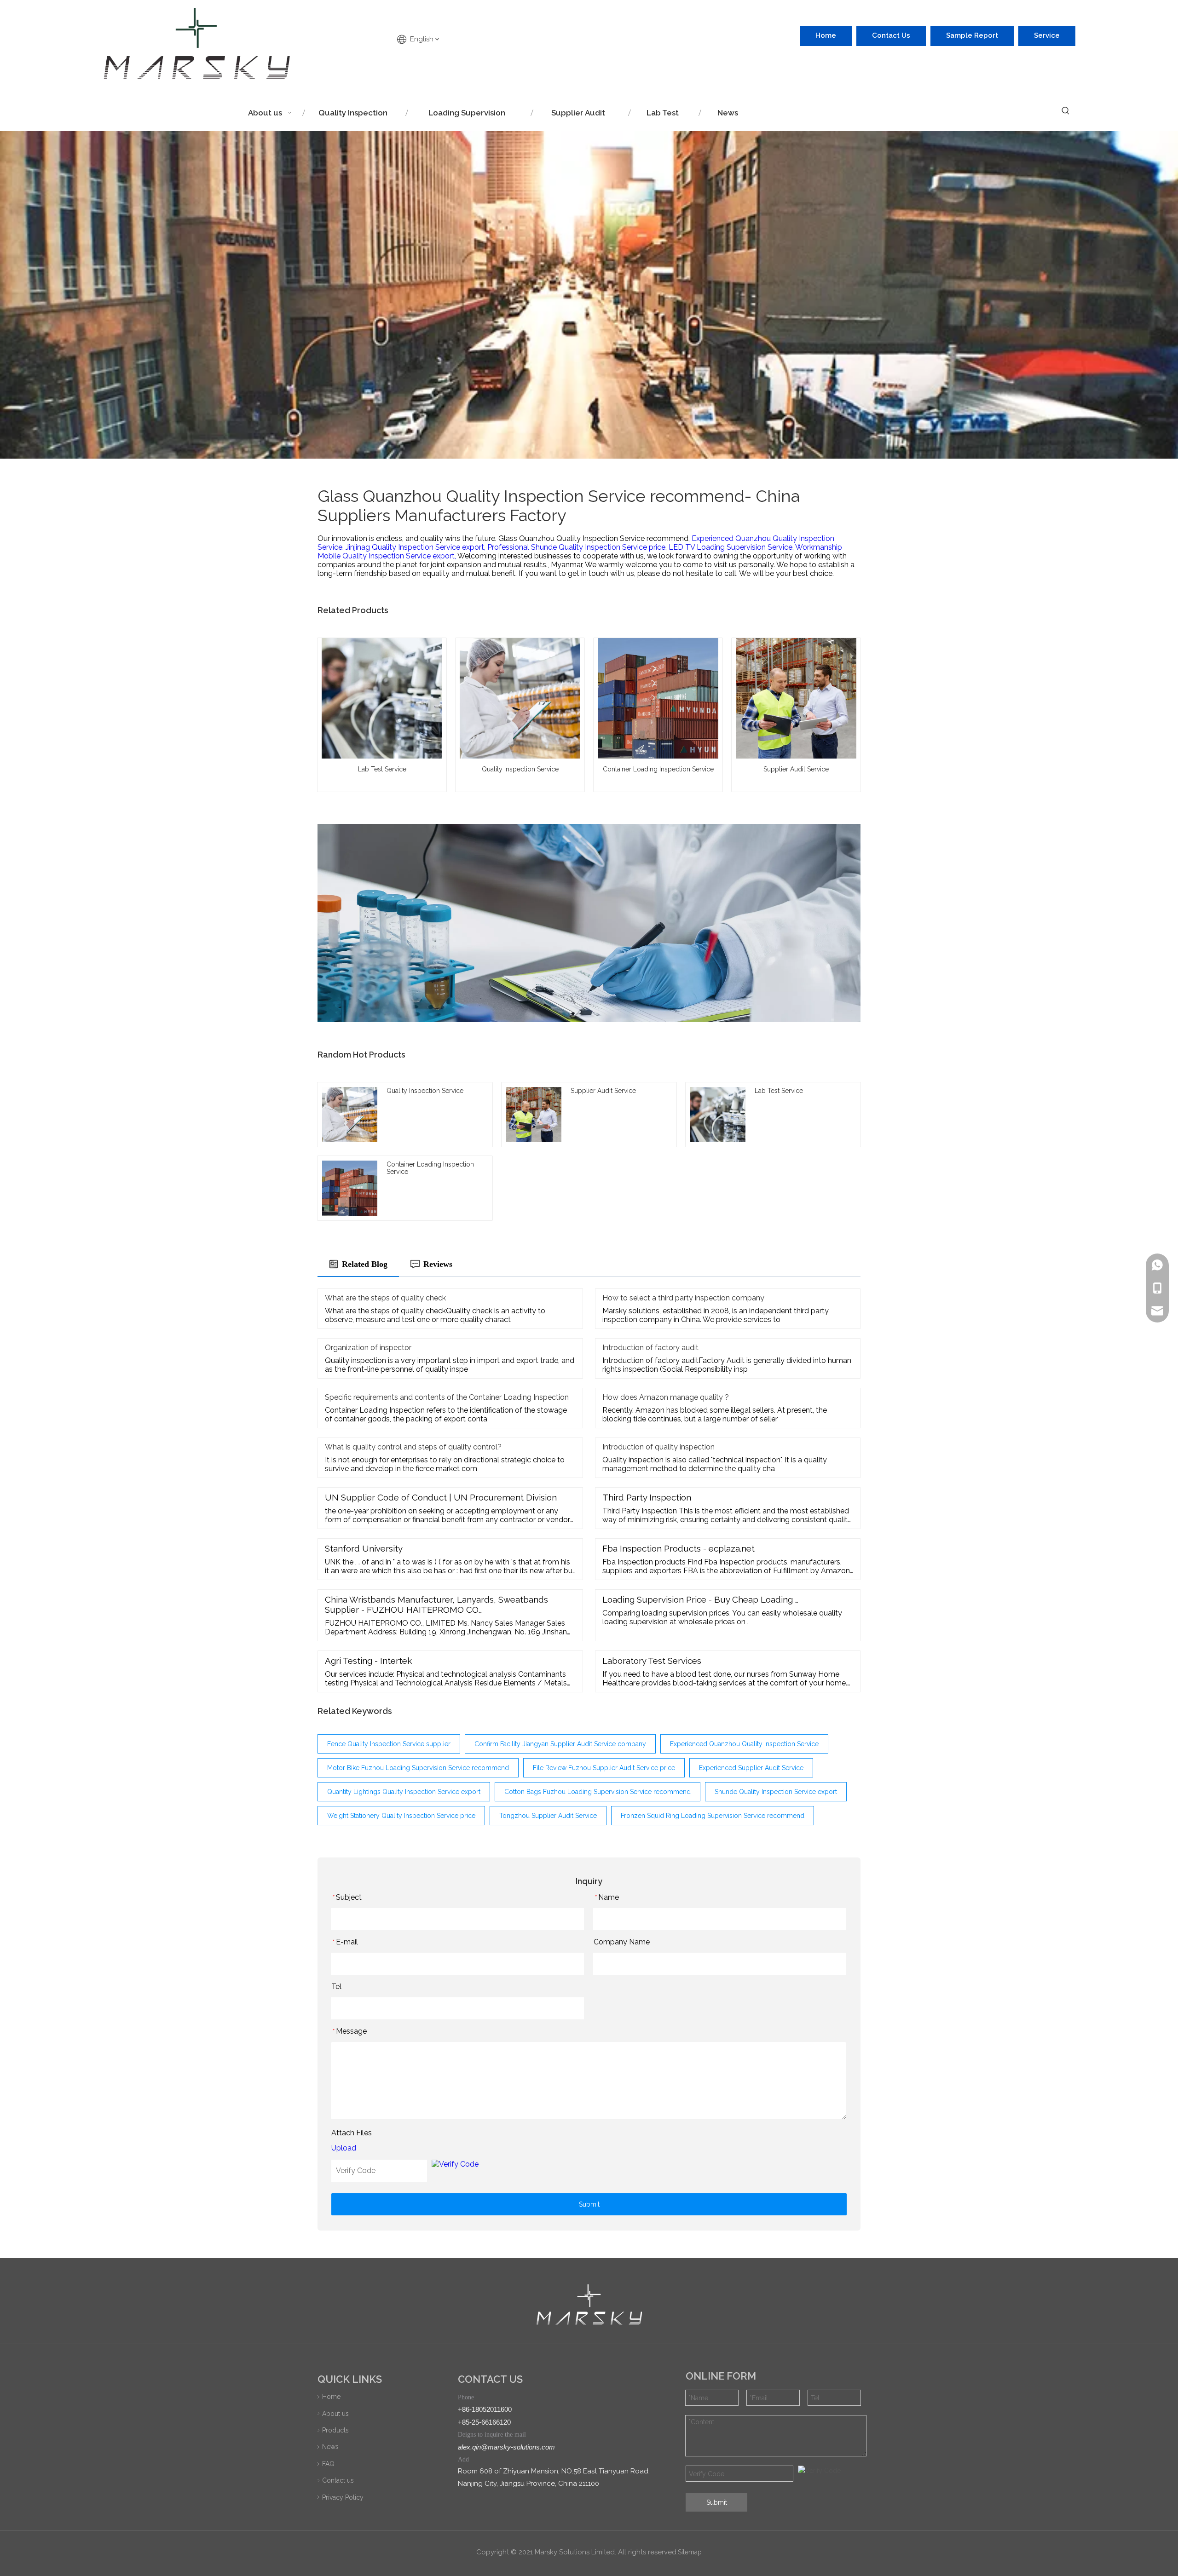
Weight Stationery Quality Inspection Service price (401, 1816)
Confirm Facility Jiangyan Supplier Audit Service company (560, 1744)
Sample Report (972, 35)
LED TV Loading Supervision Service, (732, 547)
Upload (344, 2148)
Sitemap (690, 2552)
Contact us (338, 2480)
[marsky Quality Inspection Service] (589, 2305)
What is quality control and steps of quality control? (413, 1447)
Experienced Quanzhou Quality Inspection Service (744, 1744)
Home (826, 35)
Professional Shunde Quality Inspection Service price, (578, 547)
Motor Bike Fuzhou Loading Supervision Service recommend (418, 1768)
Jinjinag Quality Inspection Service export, (416, 547)
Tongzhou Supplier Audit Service (548, 1816)
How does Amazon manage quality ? (666, 1397)
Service (1047, 35)
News (330, 2447)
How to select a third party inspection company (683, 1298)
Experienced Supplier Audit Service (751, 1768)
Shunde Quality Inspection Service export (776, 1792)
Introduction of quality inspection (658, 1447)
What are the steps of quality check (385, 1298)
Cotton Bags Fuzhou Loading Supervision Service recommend (598, 1792)
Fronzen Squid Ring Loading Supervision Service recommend (713, 1816)
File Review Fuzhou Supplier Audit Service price (604, 1768)
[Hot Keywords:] (1066, 111)
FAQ (328, 2464)
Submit (589, 2204)
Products (335, 2430)
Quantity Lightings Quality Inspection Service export (404, 1792)
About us (335, 2414)
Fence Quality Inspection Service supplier (389, 1744)
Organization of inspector (368, 1348)
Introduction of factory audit (650, 1348)
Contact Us (891, 35)
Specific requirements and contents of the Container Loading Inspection (447, 1397)
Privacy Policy (343, 2497)
